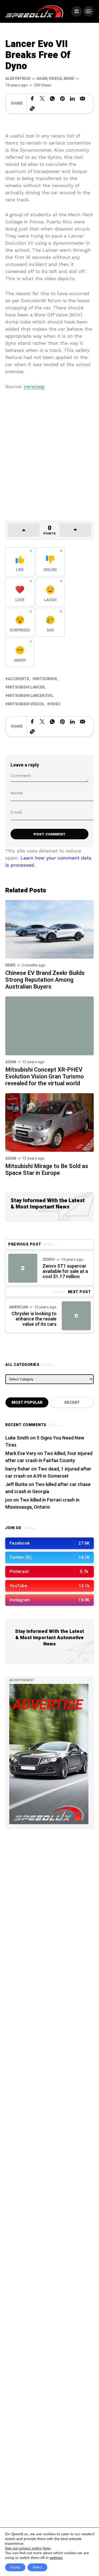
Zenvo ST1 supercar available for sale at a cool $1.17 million (65, 1271)
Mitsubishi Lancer (26, 687)
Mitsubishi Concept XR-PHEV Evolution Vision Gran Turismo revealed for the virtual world (45, 1077)
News (10, 965)
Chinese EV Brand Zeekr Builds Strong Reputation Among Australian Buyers (45, 980)
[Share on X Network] (42, 99)
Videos (55, 79)
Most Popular (27, 1403)
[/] (77, 11)
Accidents (18, 679)
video (55, 704)
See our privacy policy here (28, 2548)
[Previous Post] (23, 1268)
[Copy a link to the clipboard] (32, 109)
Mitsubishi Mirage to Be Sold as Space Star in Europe (47, 1170)
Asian (42, 79)
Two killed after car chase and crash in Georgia (48, 1488)
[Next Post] (76, 1316)
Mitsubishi (46, 679)
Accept (15, 2567)
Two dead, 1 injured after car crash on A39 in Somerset (48, 1473)
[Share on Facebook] (32, 99)
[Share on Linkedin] (72, 99)
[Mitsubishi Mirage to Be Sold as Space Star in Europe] (49, 1122)
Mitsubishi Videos (26, 704)
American (18, 1307)
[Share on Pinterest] (62, 99)
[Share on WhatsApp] (52, 99)
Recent (72, 1403)
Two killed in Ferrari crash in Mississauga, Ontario (42, 1504)
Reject (37, 2567)
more (69, 79)
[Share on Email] (82, 99)
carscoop (34, 386)
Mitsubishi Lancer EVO (30, 696)
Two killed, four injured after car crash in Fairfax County (49, 1457)
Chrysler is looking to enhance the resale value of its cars (34, 1319)
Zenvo (49, 1260)
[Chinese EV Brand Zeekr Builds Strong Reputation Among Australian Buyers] (49, 929)
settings (56, 2558)
